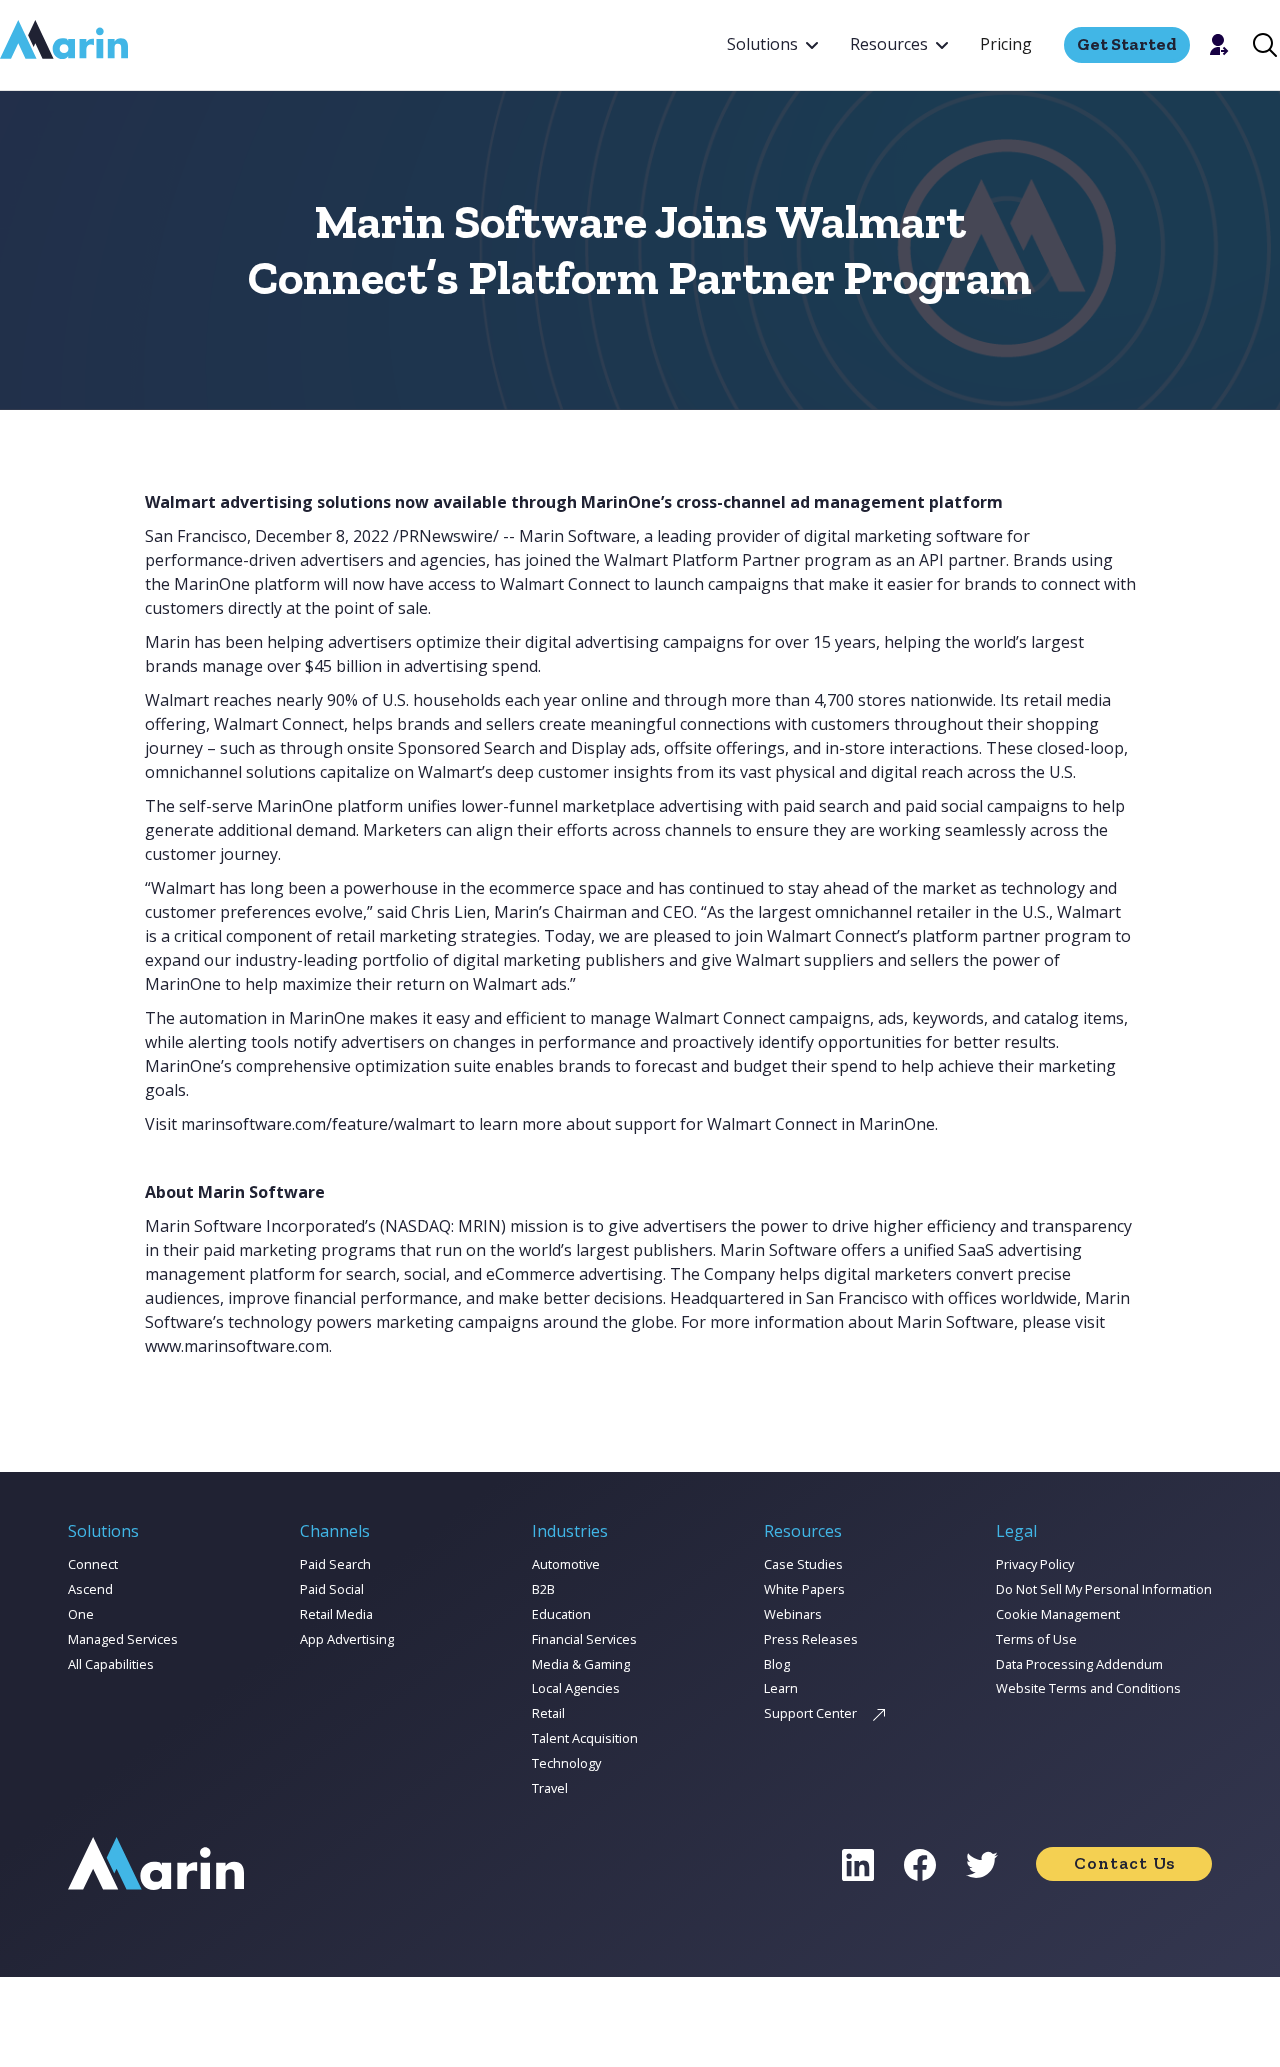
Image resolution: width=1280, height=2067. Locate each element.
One (81, 1614)
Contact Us (1124, 1863)
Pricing (1006, 44)
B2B (543, 1589)
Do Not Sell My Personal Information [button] (1104, 1589)
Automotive (566, 1564)
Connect (93, 1564)
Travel (550, 1788)
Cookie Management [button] (1058, 1614)
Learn (781, 1688)
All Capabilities (111, 1664)
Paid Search (335, 1564)
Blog (777, 1664)
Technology (566, 1763)
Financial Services (584, 1639)
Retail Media (336, 1614)
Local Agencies (576, 1688)
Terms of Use (1036, 1639)
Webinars (793, 1614)
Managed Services (123, 1639)
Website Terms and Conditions (1088, 1688)
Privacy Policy (1035, 1564)
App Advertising (347, 1639)
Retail (548, 1713)
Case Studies (803, 1564)
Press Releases (811, 1639)
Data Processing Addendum (1079, 1664)
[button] (772, 45)
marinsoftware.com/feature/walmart (318, 1124)
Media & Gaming (581, 1664)
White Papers (804, 1589)
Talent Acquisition (585, 1738)
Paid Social (332, 1589)
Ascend (90, 1589)
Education (561, 1614)
